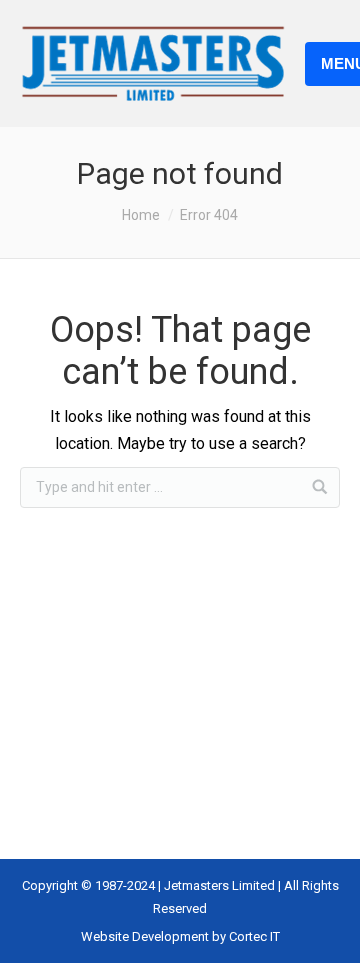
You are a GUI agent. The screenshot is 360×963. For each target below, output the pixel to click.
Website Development (146, 936)
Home (141, 215)
